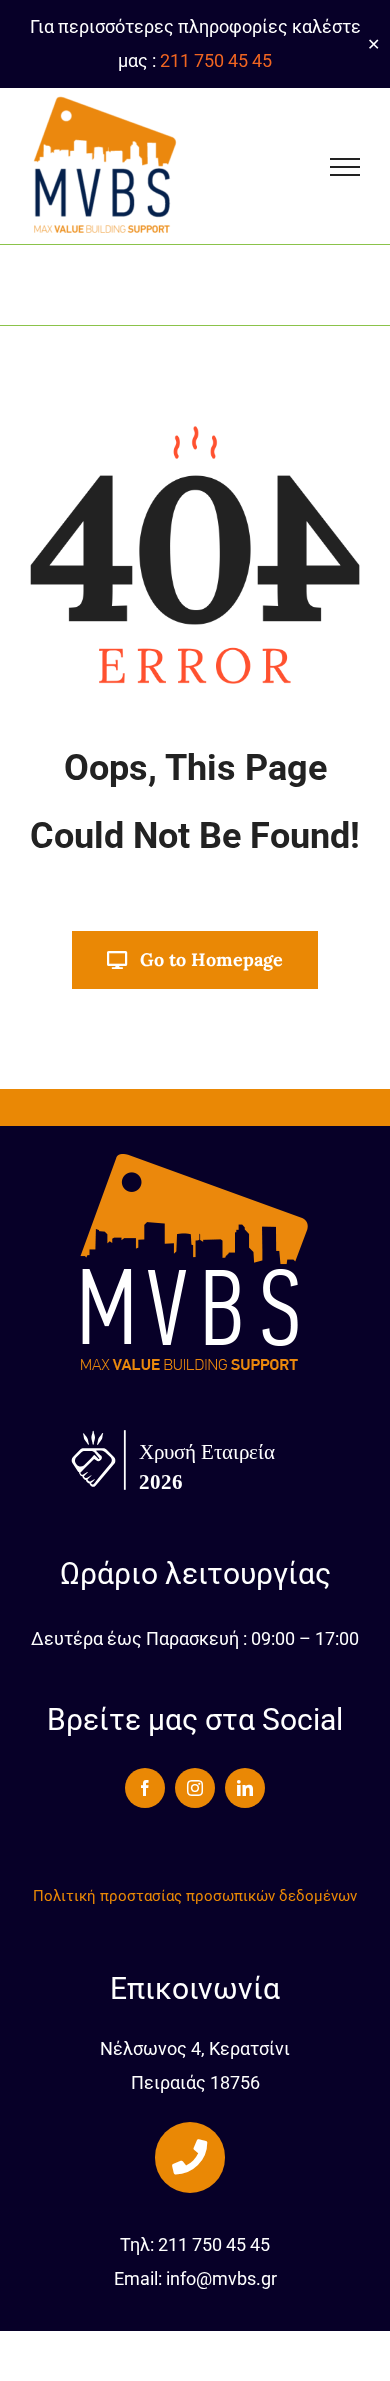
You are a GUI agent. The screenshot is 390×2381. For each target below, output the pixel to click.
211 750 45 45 (216, 60)
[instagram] (195, 1788)
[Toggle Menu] (345, 167)
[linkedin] (245, 1788)
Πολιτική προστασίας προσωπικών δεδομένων (195, 1896)
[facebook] (145, 1788)
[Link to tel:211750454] (190, 2157)
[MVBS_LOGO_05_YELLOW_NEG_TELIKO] (195, 1157)
